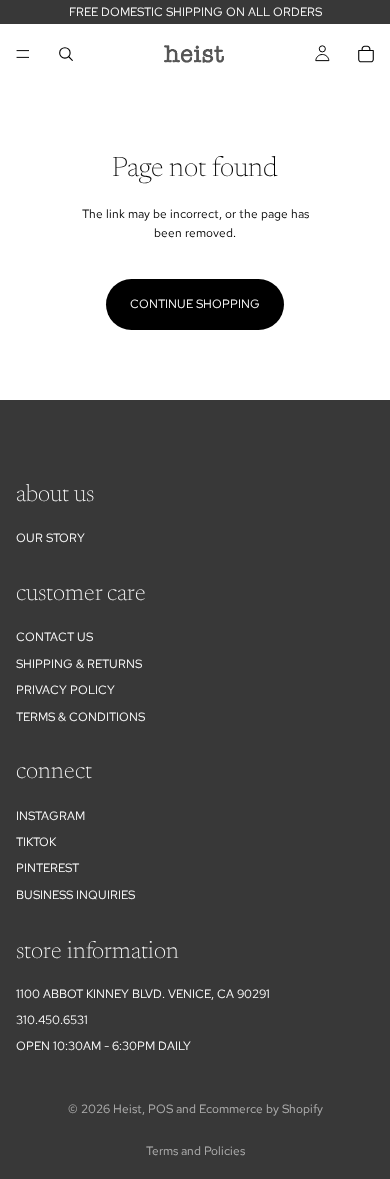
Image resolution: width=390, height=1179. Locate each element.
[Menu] (23, 54)
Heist (127, 1109)
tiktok (36, 842)
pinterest (47, 868)
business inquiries (75, 895)
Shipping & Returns (79, 664)
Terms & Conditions (80, 717)
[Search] (66, 54)
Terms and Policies (195, 1151)
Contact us (54, 637)
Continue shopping (195, 304)
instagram (50, 816)
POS (160, 1109)
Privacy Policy (65, 690)
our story (50, 538)
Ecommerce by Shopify (261, 1109)
